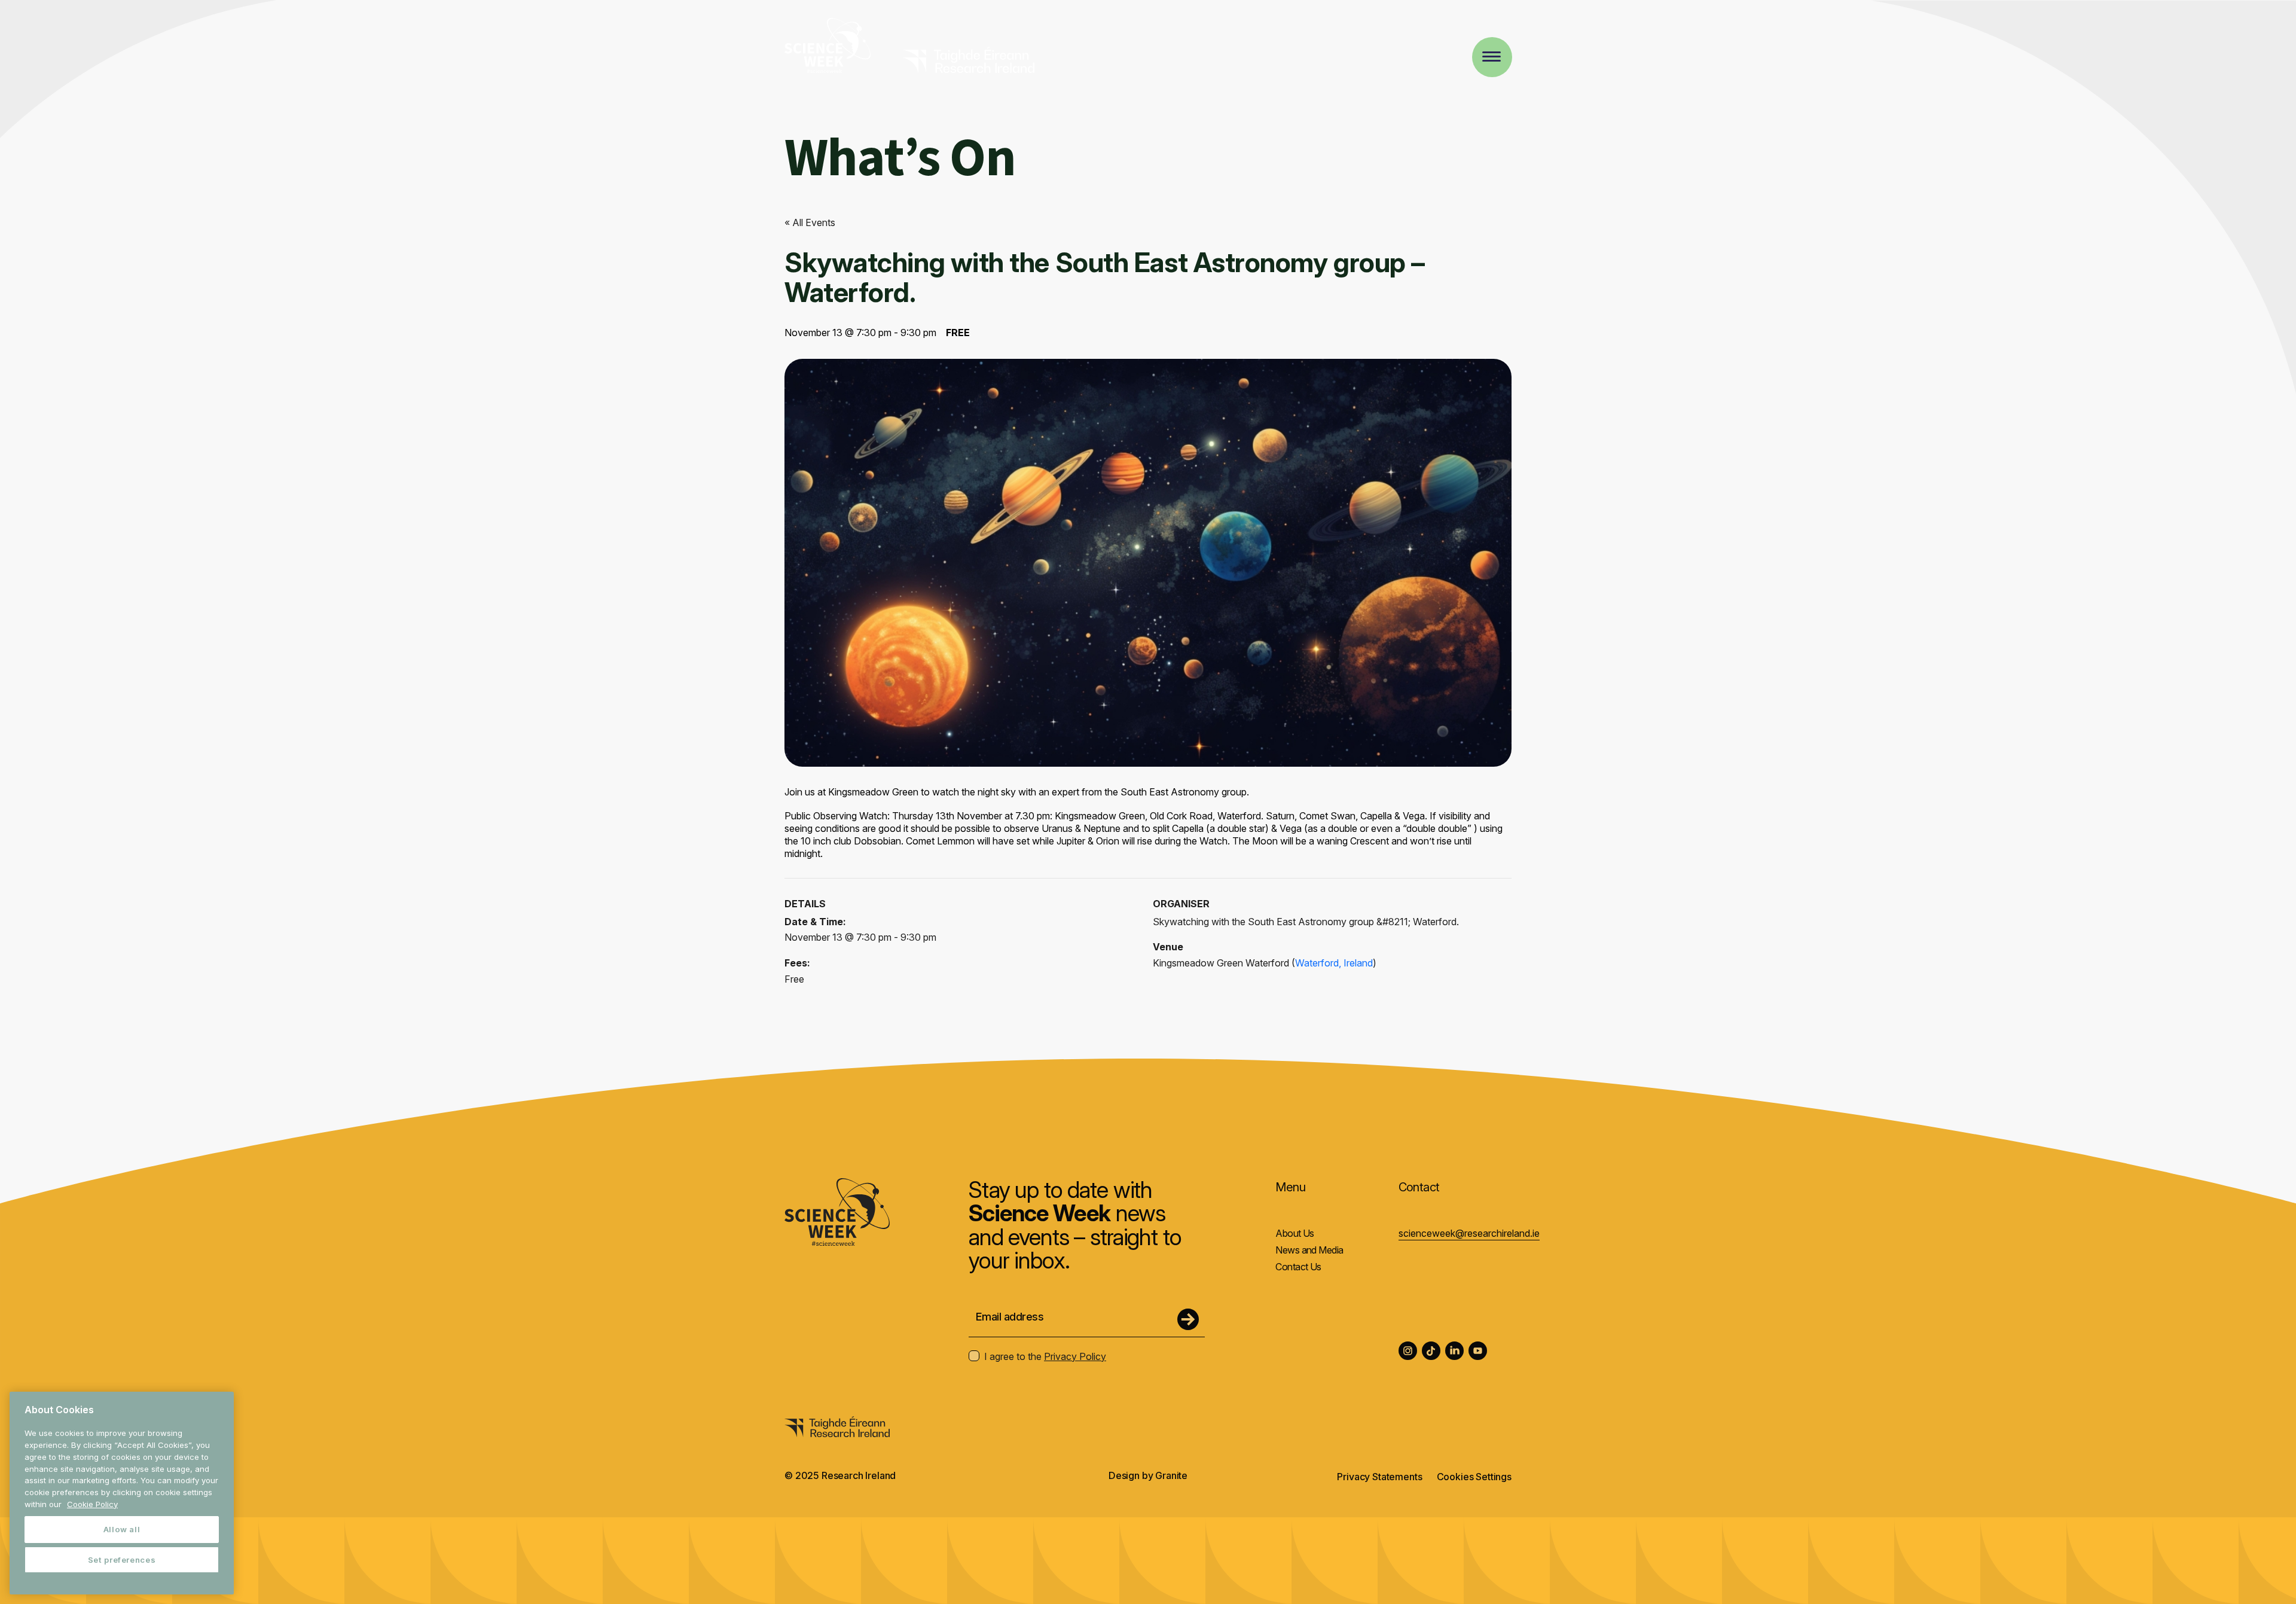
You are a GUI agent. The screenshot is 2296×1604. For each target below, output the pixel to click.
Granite (1171, 1475)
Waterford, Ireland (1334, 963)
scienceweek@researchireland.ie (1469, 1233)
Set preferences (122, 1560)
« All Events (810, 222)
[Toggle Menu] (1492, 57)
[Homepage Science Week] (828, 47)
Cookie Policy (92, 1504)
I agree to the (1045, 1356)
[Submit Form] (1188, 1319)
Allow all (122, 1529)
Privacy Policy (1075, 1356)
